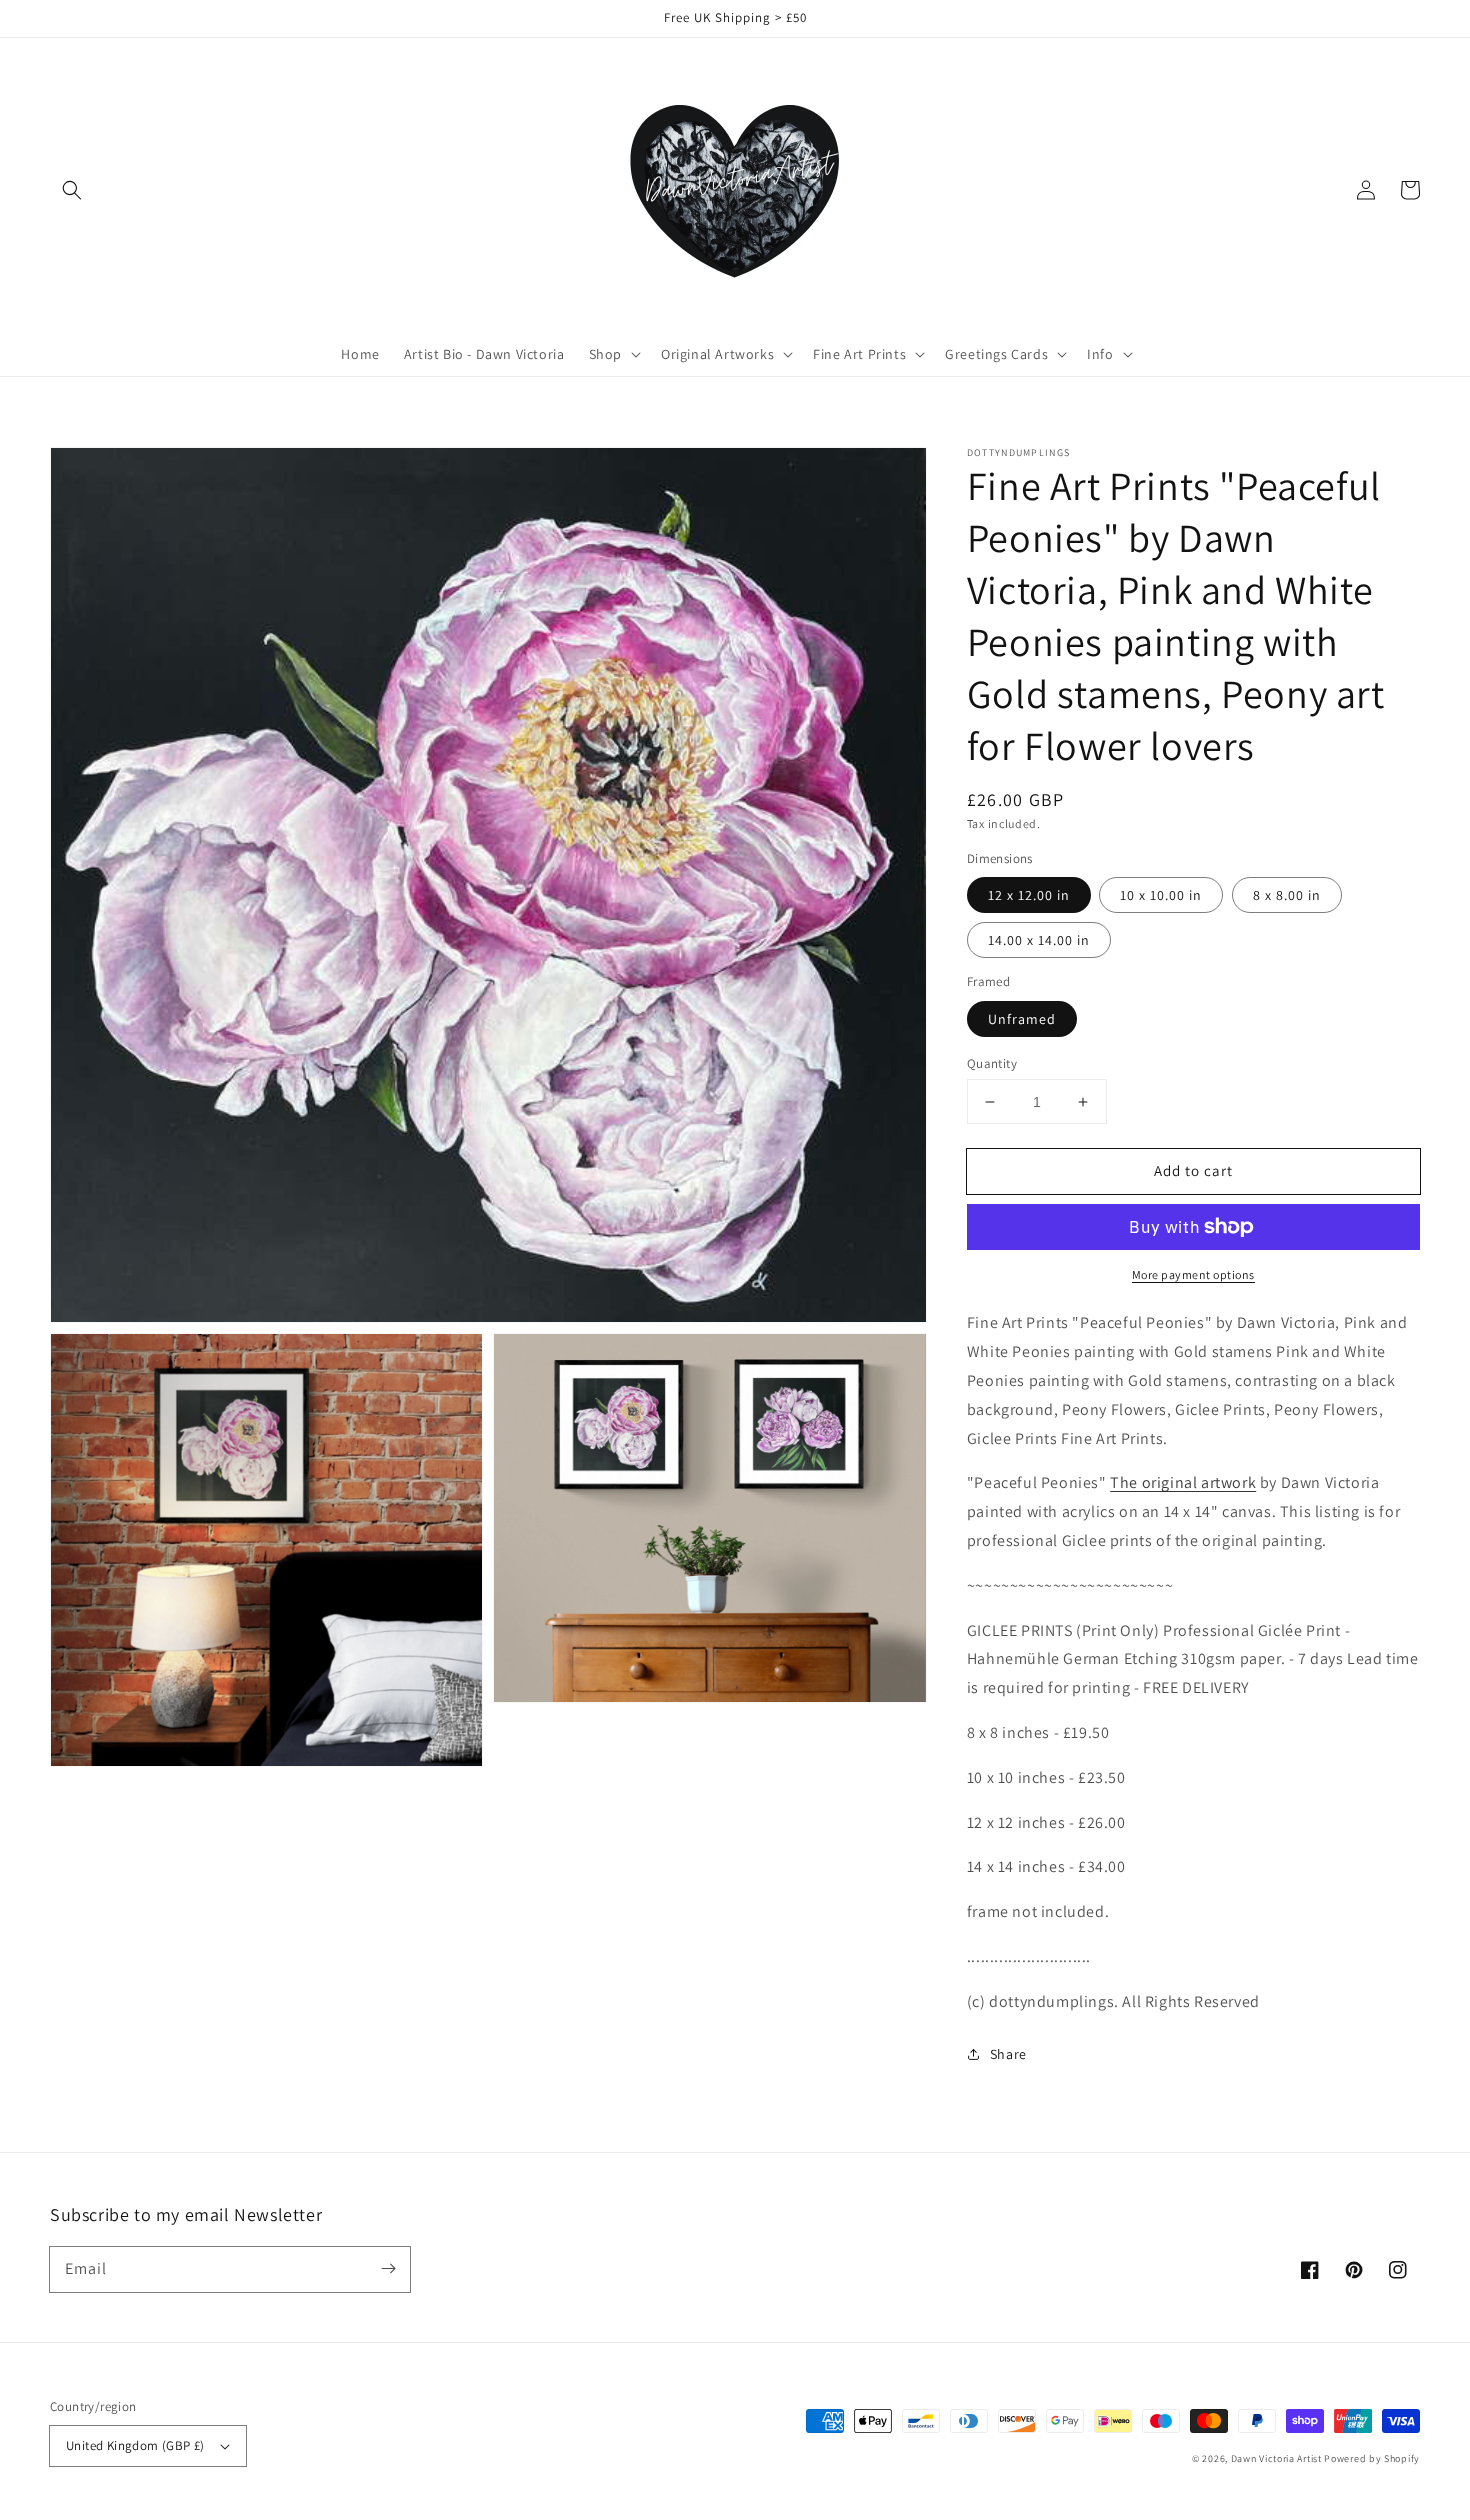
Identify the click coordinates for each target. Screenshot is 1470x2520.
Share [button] (1008, 2054)
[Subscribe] (388, 2269)
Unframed (1022, 1019)
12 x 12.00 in (1029, 895)
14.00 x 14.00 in (1039, 940)
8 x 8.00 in (1287, 895)
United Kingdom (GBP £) (135, 2445)
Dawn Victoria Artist (1276, 2458)
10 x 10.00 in (1161, 895)
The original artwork (1183, 1482)
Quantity (992, 1063)
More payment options (1193, 1274)
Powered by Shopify (1372, 2458)
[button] (72, 190)
